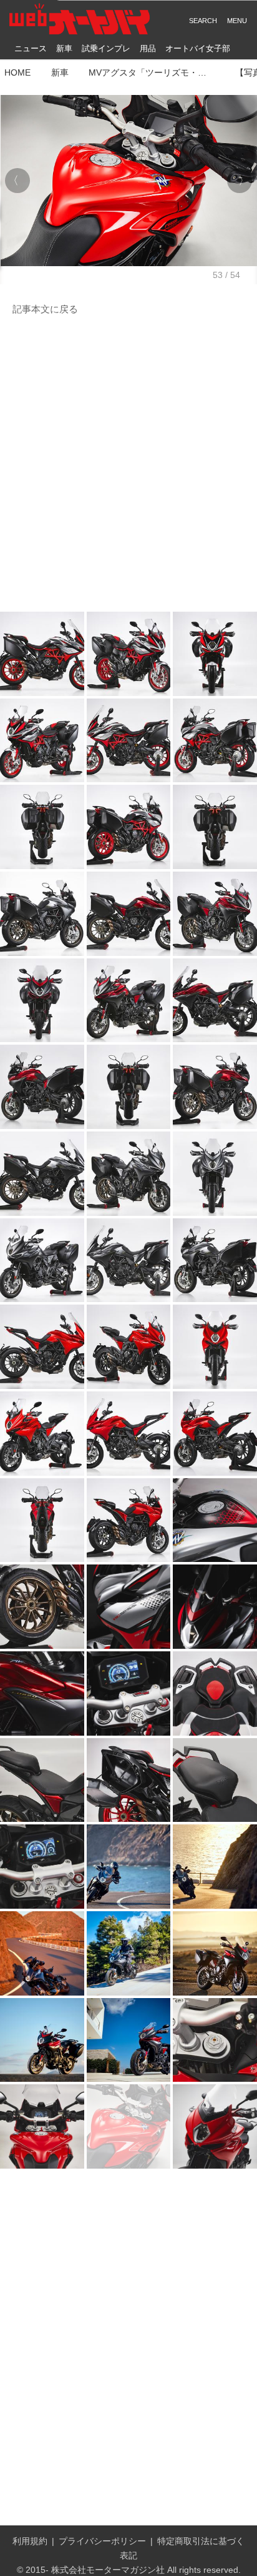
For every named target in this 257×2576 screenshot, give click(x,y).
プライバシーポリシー (102, 2541)
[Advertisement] (128, 464)
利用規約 (30, 2541)
